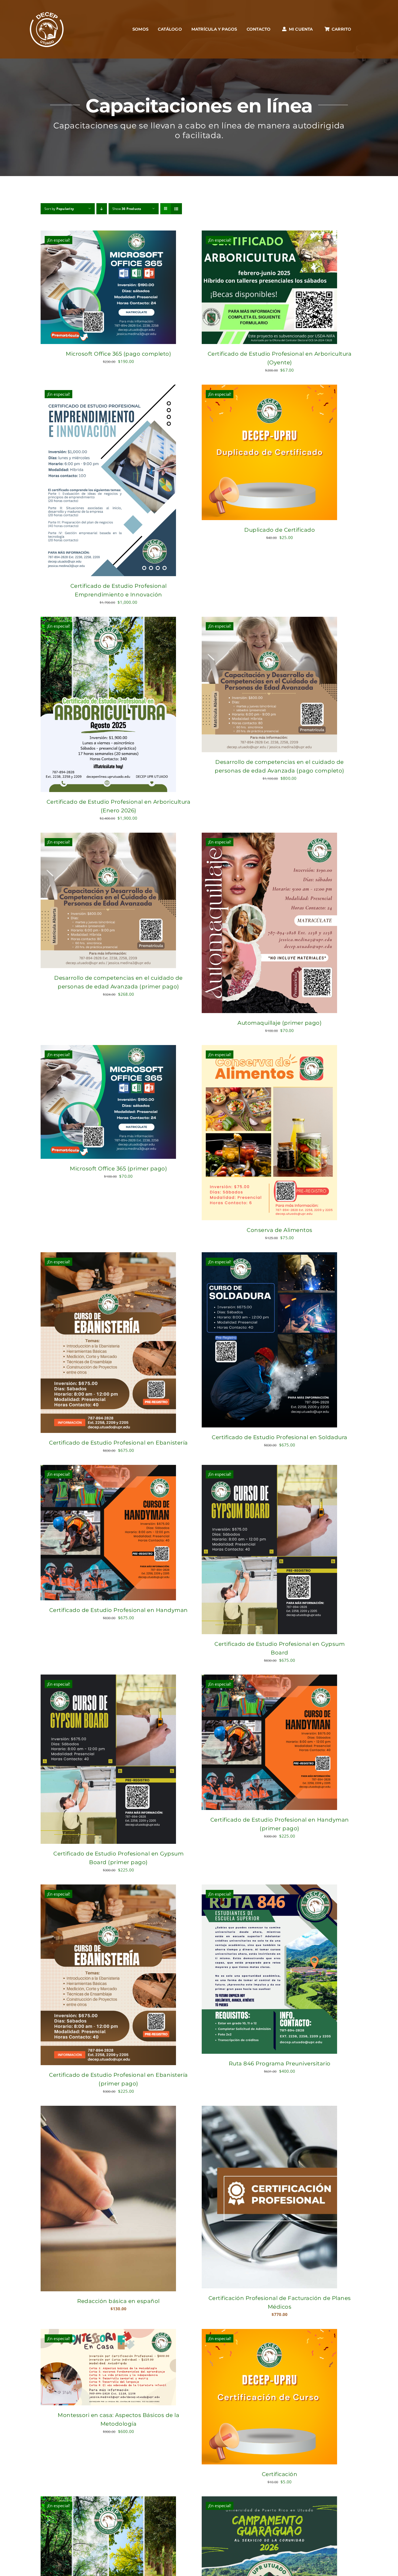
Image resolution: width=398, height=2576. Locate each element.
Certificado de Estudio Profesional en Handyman (119, 1610)
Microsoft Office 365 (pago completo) (118, 354)
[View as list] (176, 209)
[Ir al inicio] (47, 29)
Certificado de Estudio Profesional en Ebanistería (118, 1443)
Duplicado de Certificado (280, 530)
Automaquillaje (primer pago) (280, 1023)
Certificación (280, 2474)
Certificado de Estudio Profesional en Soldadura (280, 1437)
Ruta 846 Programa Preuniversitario (280, 2064)
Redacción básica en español (118, 2301)
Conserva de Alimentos (280, 1230)
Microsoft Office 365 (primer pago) (118, 1169)
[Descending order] (102, 209)
